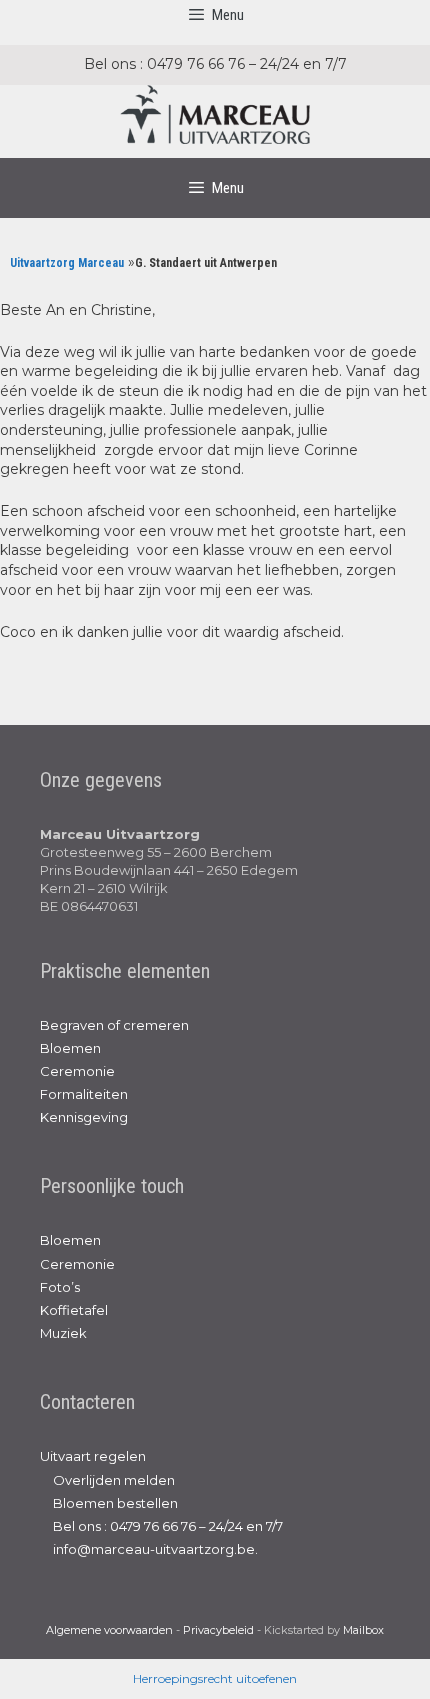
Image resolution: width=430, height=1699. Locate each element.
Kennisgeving (84, 1117)
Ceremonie (77, 1071)
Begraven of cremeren (114, 1025)
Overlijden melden (112, 1480)
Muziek (63, 1333)
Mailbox (363, 1630)
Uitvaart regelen (93, 1456)
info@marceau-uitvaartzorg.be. (154, 1549)
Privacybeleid (218, 1630)
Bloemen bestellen (114, 1503)
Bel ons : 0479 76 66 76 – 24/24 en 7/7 (166, 1526)
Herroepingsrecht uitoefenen (215, 1678)
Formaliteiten (84, 1094)
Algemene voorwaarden (109, 1630)
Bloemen (70, 1048)
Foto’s (60, 1287)
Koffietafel (74, 1310)
